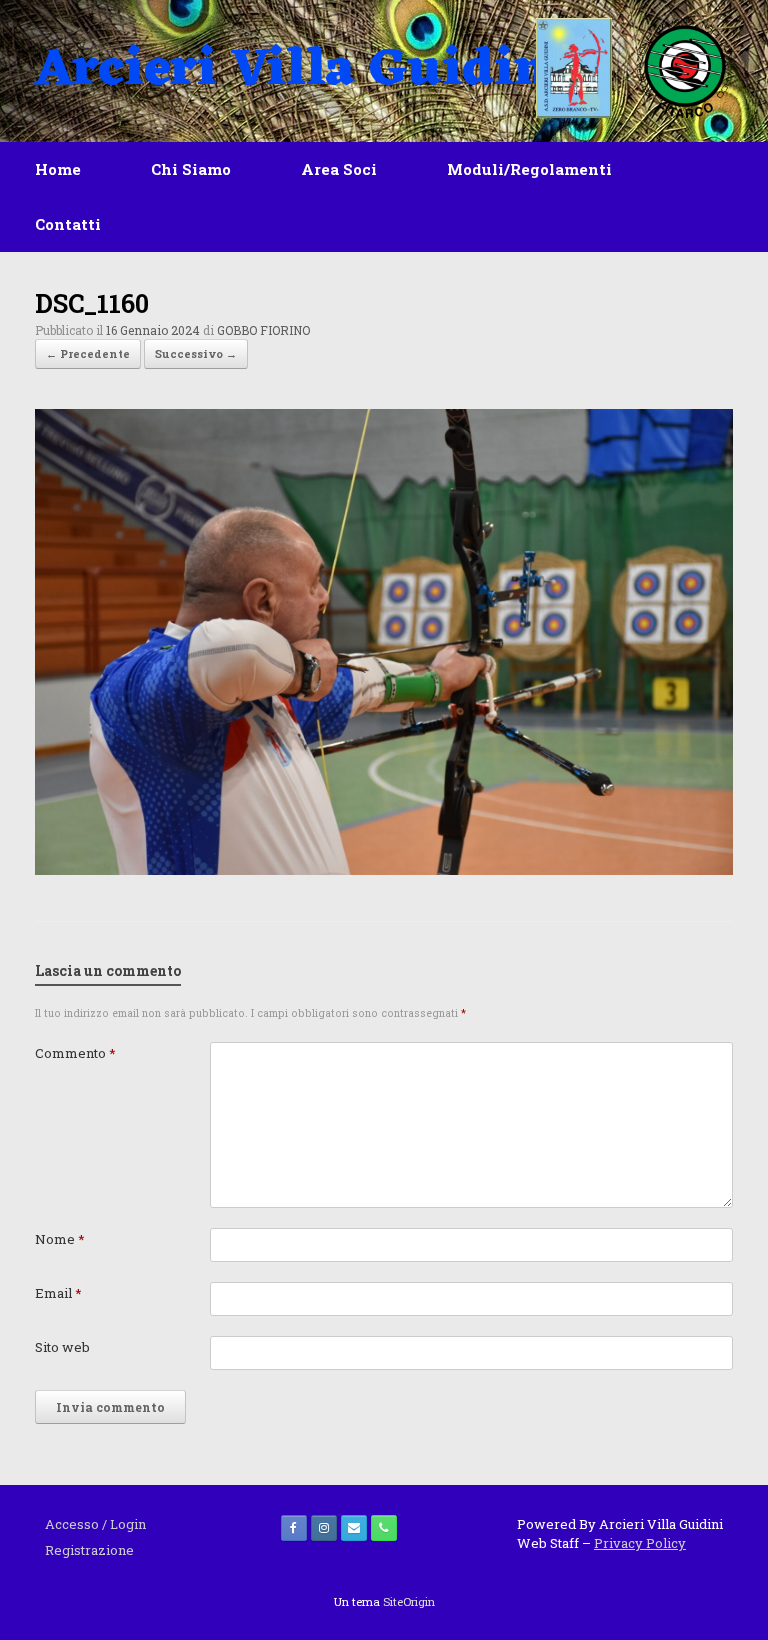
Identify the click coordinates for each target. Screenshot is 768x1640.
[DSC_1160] (384, 869)
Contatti (68, 224)
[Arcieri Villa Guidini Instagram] (324, 1528)
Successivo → (196, 353)
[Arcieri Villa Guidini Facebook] (294, 1528)
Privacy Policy (640, 1543)
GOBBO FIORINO (263, 330)
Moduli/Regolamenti (529, 169)
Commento (75, 1053)
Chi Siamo (191, 169)
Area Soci (339, 169)
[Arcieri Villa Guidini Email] (354, 1528)
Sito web (62, 1347)
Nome (60, 1239)
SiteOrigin (409, 1601)
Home (58, 169)
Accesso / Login (95, 1524)
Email (58, 1293)
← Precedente (88, 353)
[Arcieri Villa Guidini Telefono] (384, 1528)
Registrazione (89, 1550)
